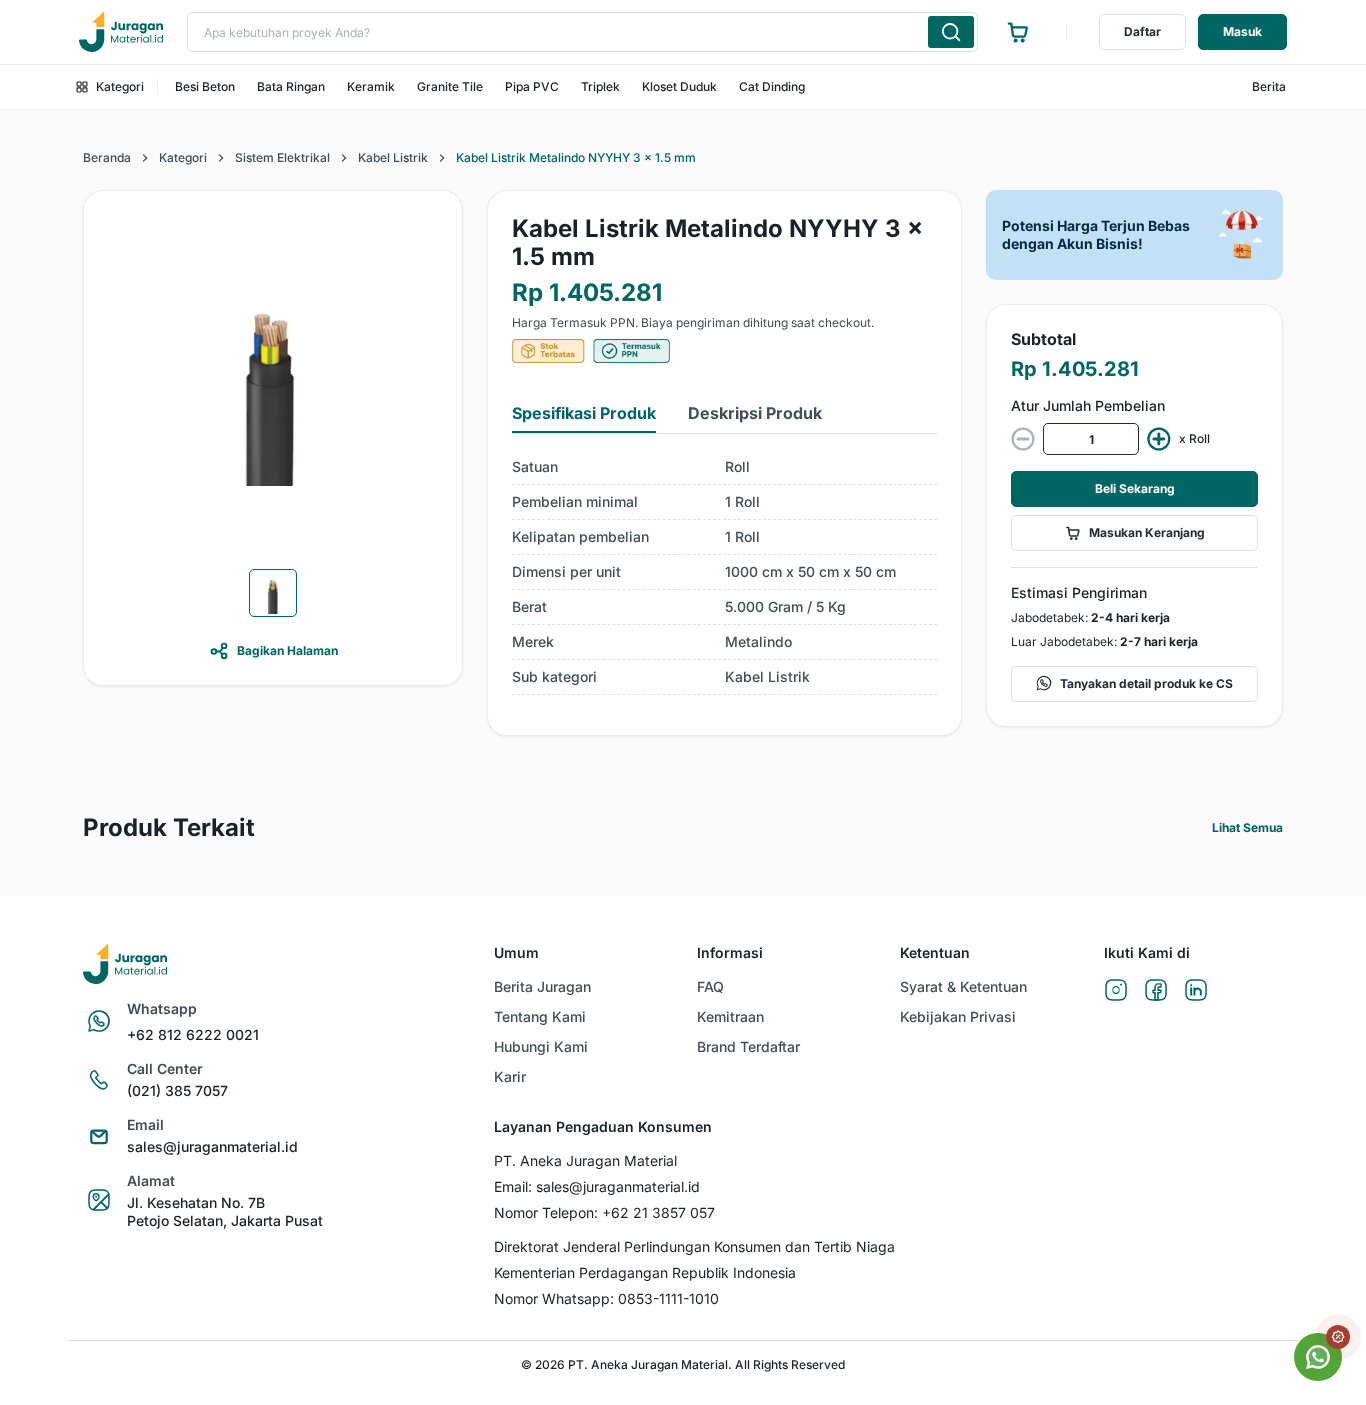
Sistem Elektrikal (282, 157)
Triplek (600, 86)
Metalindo (758, 641)
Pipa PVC (532, 86)
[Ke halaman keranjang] (1018, 32)
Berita (1269, 86)
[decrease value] (1023, 439)
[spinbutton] (1091, 439)
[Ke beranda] (121, 32)
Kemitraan (730, 1016)
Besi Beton (205, 86)
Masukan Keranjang (1147, 532)
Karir (510, 1076)
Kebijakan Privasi (958, 1016)
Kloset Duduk (679, 86)
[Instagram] (1116, 991)
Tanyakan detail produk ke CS (1146, 683)
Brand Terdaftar (748, 1046)
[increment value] (1159, 439)
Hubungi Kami (541, 1046)
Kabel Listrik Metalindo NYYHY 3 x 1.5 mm (576, 157)
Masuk (1242, 31)
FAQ (710, 986)
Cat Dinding (772, 86)
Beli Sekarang (1135, 488)
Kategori (120, 86)
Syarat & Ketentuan (963, 986)
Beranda (107, 157)
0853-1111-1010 (668, 1298)
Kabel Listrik (393, 157)
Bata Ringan (291, 86)
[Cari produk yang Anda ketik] (951, 32)
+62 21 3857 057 (658, 1212)
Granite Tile (450, 86)
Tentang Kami (540, 1016)
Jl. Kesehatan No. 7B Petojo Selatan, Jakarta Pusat (225, 1211)
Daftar (1142, 31)
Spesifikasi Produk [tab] (584, 413)
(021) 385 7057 (177, 1090)
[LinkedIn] (1196, 991)
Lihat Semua (1247, 827)
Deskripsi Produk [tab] (755, 413)
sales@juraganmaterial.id (212, 1146)
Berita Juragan (542, 986)
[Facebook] (1156, 991)
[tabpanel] (724, 572)
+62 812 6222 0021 (193, 1034)
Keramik (371, 86)
